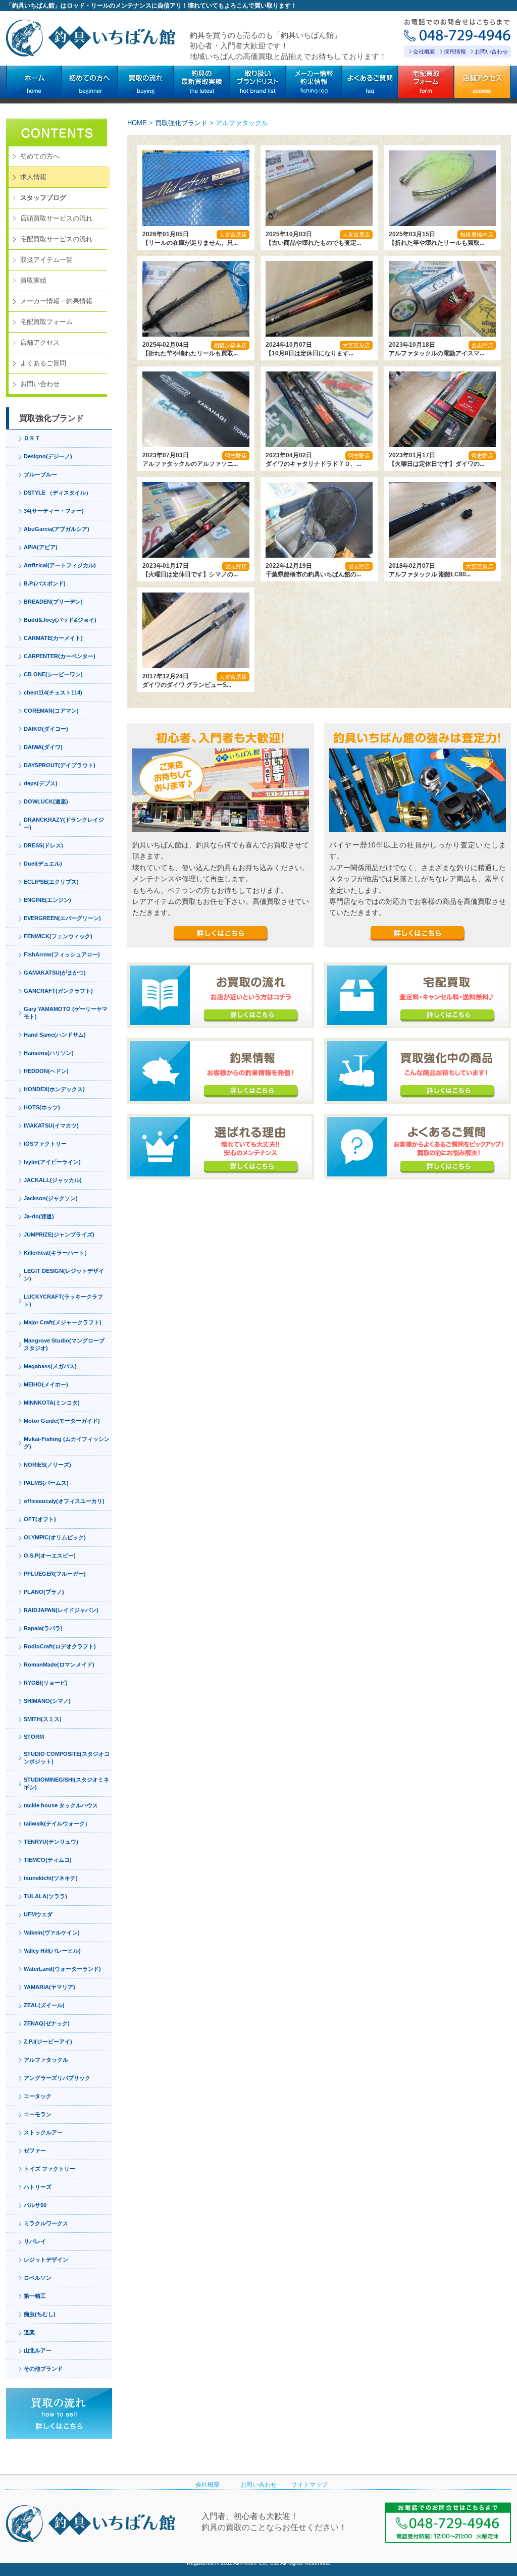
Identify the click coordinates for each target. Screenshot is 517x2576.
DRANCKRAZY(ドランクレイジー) (64, 823)
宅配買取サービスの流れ (56, 239)
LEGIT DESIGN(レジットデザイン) (64, 1275)
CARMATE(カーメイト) (53, 638)
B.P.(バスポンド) (45, 583)
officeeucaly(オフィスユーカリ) (64, 1501)
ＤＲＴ (32, 438)
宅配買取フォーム (46, 322)
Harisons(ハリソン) (49, 1053)
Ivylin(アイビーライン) (52, 1162)
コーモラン (38, 2114)
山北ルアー (38, 2350)
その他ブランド (43, 2369)
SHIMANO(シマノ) (47, 1701)
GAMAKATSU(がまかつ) (55, 973)
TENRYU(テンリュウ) (51, 1842)
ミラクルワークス (46, 2223)
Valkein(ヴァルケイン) (52, 1933)
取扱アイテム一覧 (46, 260)
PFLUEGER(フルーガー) (55, 1574)
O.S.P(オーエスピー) (50, 1555)
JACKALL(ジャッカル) (53, 1180)
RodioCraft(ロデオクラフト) (60, 1646)
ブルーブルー (40, 474)
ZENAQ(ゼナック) (47, 2023)
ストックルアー (43, 2132)
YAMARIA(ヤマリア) (49, 1987)
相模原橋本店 (477, 235)
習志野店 (482, 345)
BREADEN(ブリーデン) (53, 602)
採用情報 (455, 51)
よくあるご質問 (43, 363)
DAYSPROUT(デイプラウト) (60, 765)
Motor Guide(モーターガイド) (62, 1421)
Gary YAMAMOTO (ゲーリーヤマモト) (66, 1013)
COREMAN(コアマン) (51, 711)
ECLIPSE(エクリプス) (51, 882)
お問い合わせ (491, 51)
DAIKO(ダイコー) (46, 729)
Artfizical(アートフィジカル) (60, 565)
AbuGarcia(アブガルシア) (57, 529)
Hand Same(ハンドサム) (55, 1035)
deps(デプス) (41, 783)
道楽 (29, 2332)
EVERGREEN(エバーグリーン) (62, 918)
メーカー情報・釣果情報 (56, 301)
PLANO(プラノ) (44, 1592)
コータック (38, 2096)
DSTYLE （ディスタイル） (58, 493)
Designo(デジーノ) (48, 456)
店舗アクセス (40, 342)
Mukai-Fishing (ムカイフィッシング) (67, 1443)
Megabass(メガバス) (50, 1366)
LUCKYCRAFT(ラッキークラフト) (63, 1300)
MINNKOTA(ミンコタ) (52, 1403)
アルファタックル (46, 2060)
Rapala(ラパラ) (43, 1628)
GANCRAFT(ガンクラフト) (58, 991)
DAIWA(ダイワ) (43, 747)
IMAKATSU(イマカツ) (51, 1125)
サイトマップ (309, 2485)
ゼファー (35, 2151)
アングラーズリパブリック (57, 2078)
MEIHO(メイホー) (46, 1384)
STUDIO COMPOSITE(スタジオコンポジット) (67, 1758)
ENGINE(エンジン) (47, 900)
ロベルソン (38, 2278)
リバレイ (35, 2241)
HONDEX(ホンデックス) (54, 1089)
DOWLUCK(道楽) (46, 801)
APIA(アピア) (41, 547)
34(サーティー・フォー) (54, 511)
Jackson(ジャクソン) (51, 1198)
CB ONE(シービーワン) (53, 674)
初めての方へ (40, 156)
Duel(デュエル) (43, 864)
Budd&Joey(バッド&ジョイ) (60, 620)
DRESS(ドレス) (43, 845)
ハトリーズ (38, 2187)
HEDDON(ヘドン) (46, 1071)
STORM (34, 1737)
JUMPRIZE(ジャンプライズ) (59, 1235)
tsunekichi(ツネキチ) (51, 1878)
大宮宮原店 (233, 235)
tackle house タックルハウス (61, 1805)
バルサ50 (35, 2205)
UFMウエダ (38, 1914)
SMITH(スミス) (43, 1719)
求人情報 (33, 177)
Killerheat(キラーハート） (57, 1253)
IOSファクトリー (45, 1144)
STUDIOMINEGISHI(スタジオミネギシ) (66, 1783)
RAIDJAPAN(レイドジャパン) (61, 1610)
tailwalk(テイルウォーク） (57, 1823)
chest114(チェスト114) (53, 692)
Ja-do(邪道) (39, 1216)
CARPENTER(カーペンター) (60, 656)
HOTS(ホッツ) (42, 1107)
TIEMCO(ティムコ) (48, 1860)
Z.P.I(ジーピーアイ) (48, 2042)
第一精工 (35, 2296)
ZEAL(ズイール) (44, 2005)
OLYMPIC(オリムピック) (55, 1537)
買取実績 (33, 280)
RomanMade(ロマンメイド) (59, 1665)
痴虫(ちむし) (40, 2314)
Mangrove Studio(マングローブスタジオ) (64, 1344)
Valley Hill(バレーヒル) (52, 1951)
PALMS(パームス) (46, 1483)
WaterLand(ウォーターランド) (62, 1969)
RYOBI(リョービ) (46, 1683)
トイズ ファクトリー (49, 2169)
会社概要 (424, 51)
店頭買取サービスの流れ (56, 218)
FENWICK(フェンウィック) (58, 936)
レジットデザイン (46, 2260)
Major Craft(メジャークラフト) (63, 1322)
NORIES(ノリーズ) (47, 1465)
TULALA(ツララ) (45, 1896)
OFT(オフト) (40, 1519)
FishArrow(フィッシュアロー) (62, 954)
